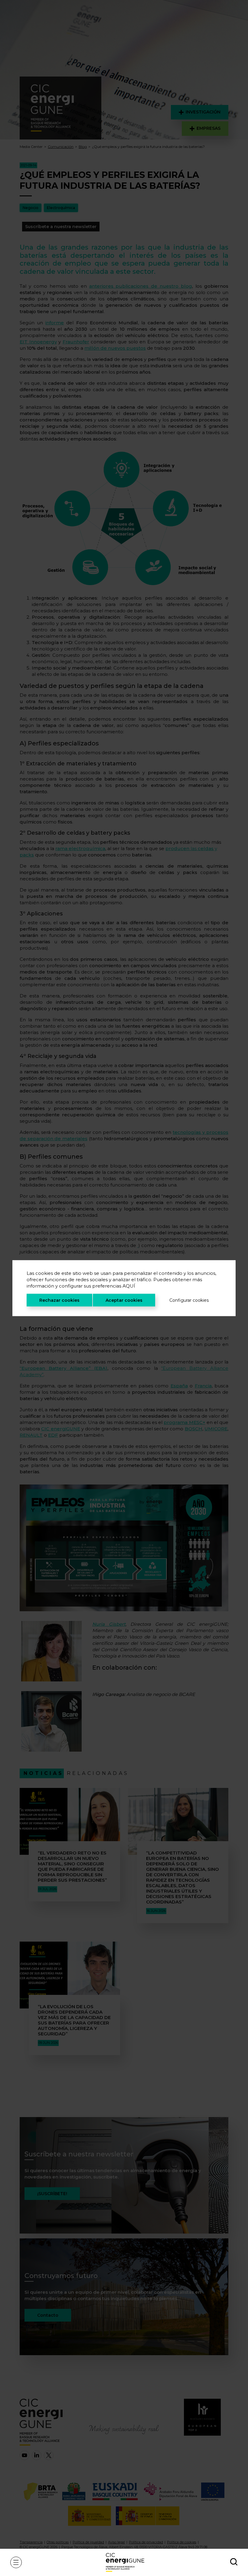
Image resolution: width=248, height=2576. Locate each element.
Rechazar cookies (59, 1300)
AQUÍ (129, 1286)
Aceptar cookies (124, 1300)
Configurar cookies (189, 1300)
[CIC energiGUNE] (125, 2562)
